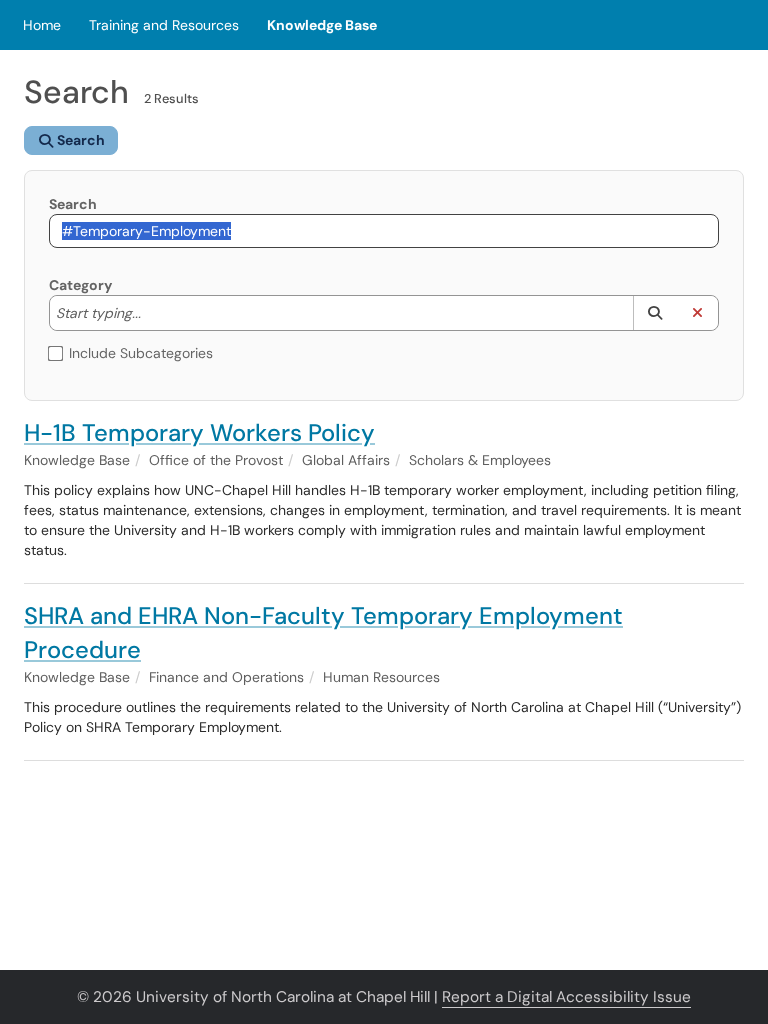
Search (73, 204)
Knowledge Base (322, 25)
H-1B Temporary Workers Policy (199, 432)
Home (42, 25)
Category (80, 285)
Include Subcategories (141, 353)
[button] (654, 313)
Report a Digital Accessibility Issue (566, 997)
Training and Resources (164, 25)
